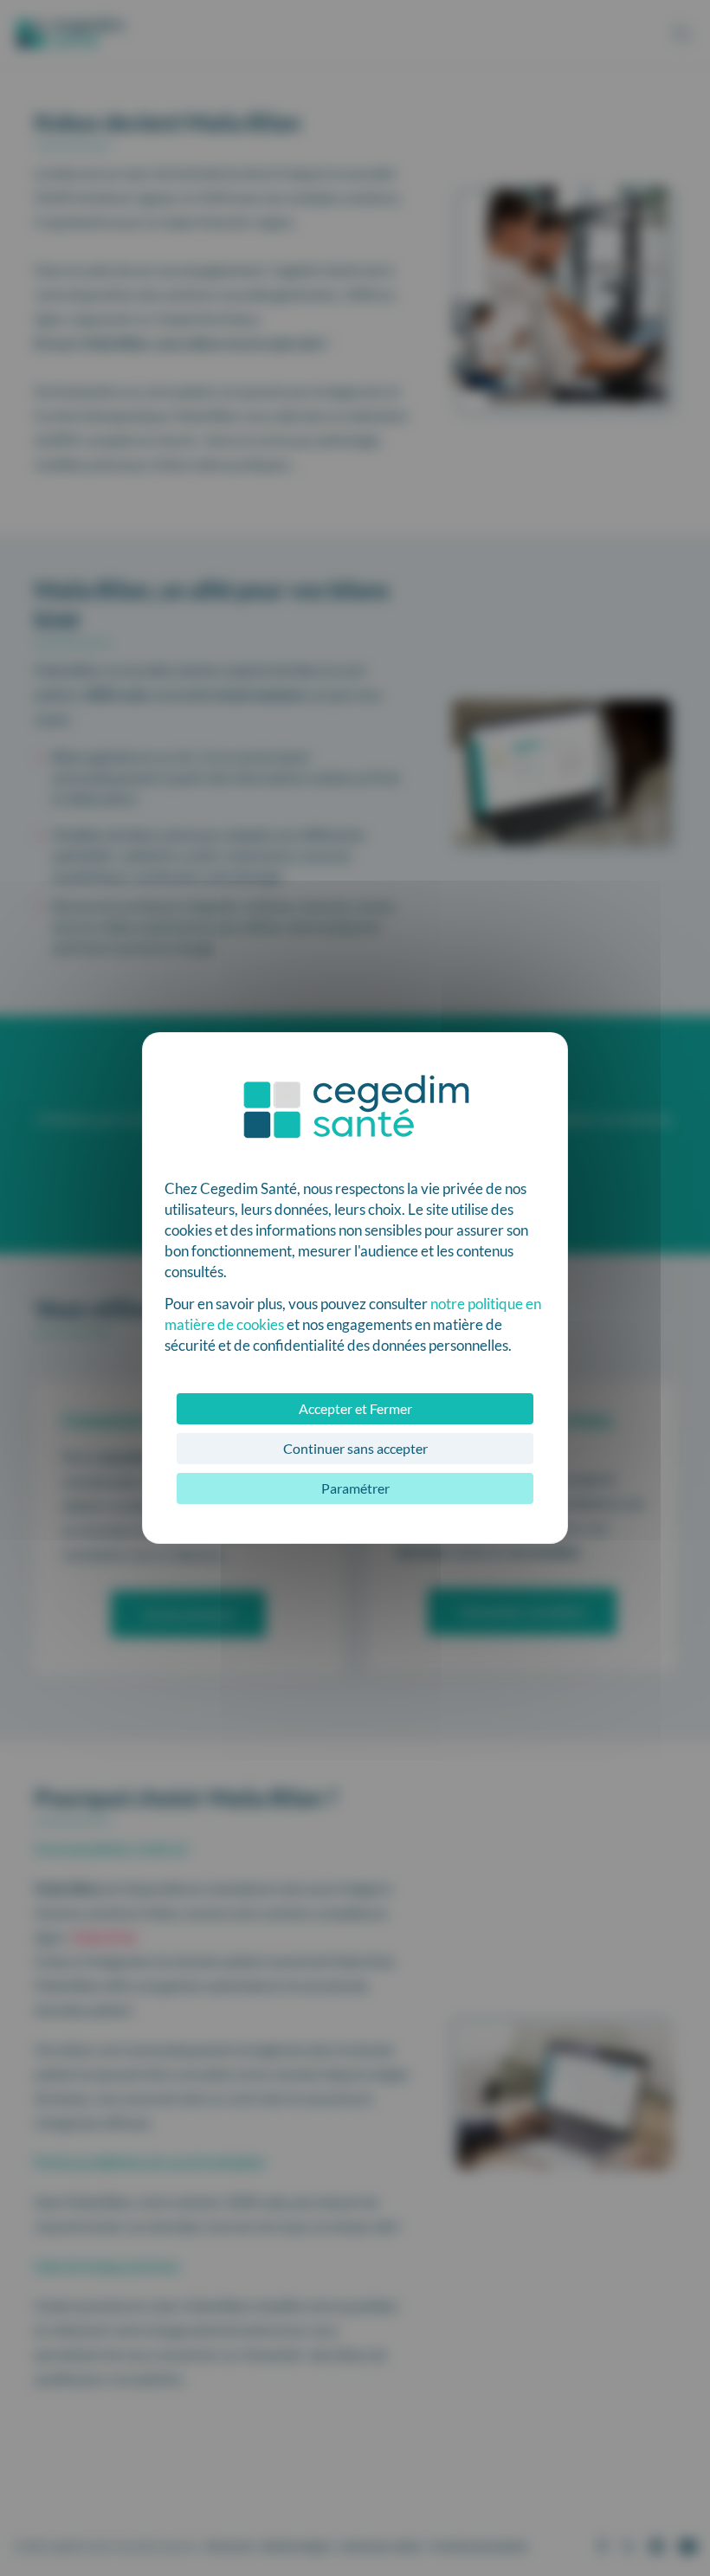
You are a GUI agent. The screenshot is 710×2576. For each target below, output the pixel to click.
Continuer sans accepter (355, 1448)
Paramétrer (355, 1488)
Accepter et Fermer (355, 1408)
